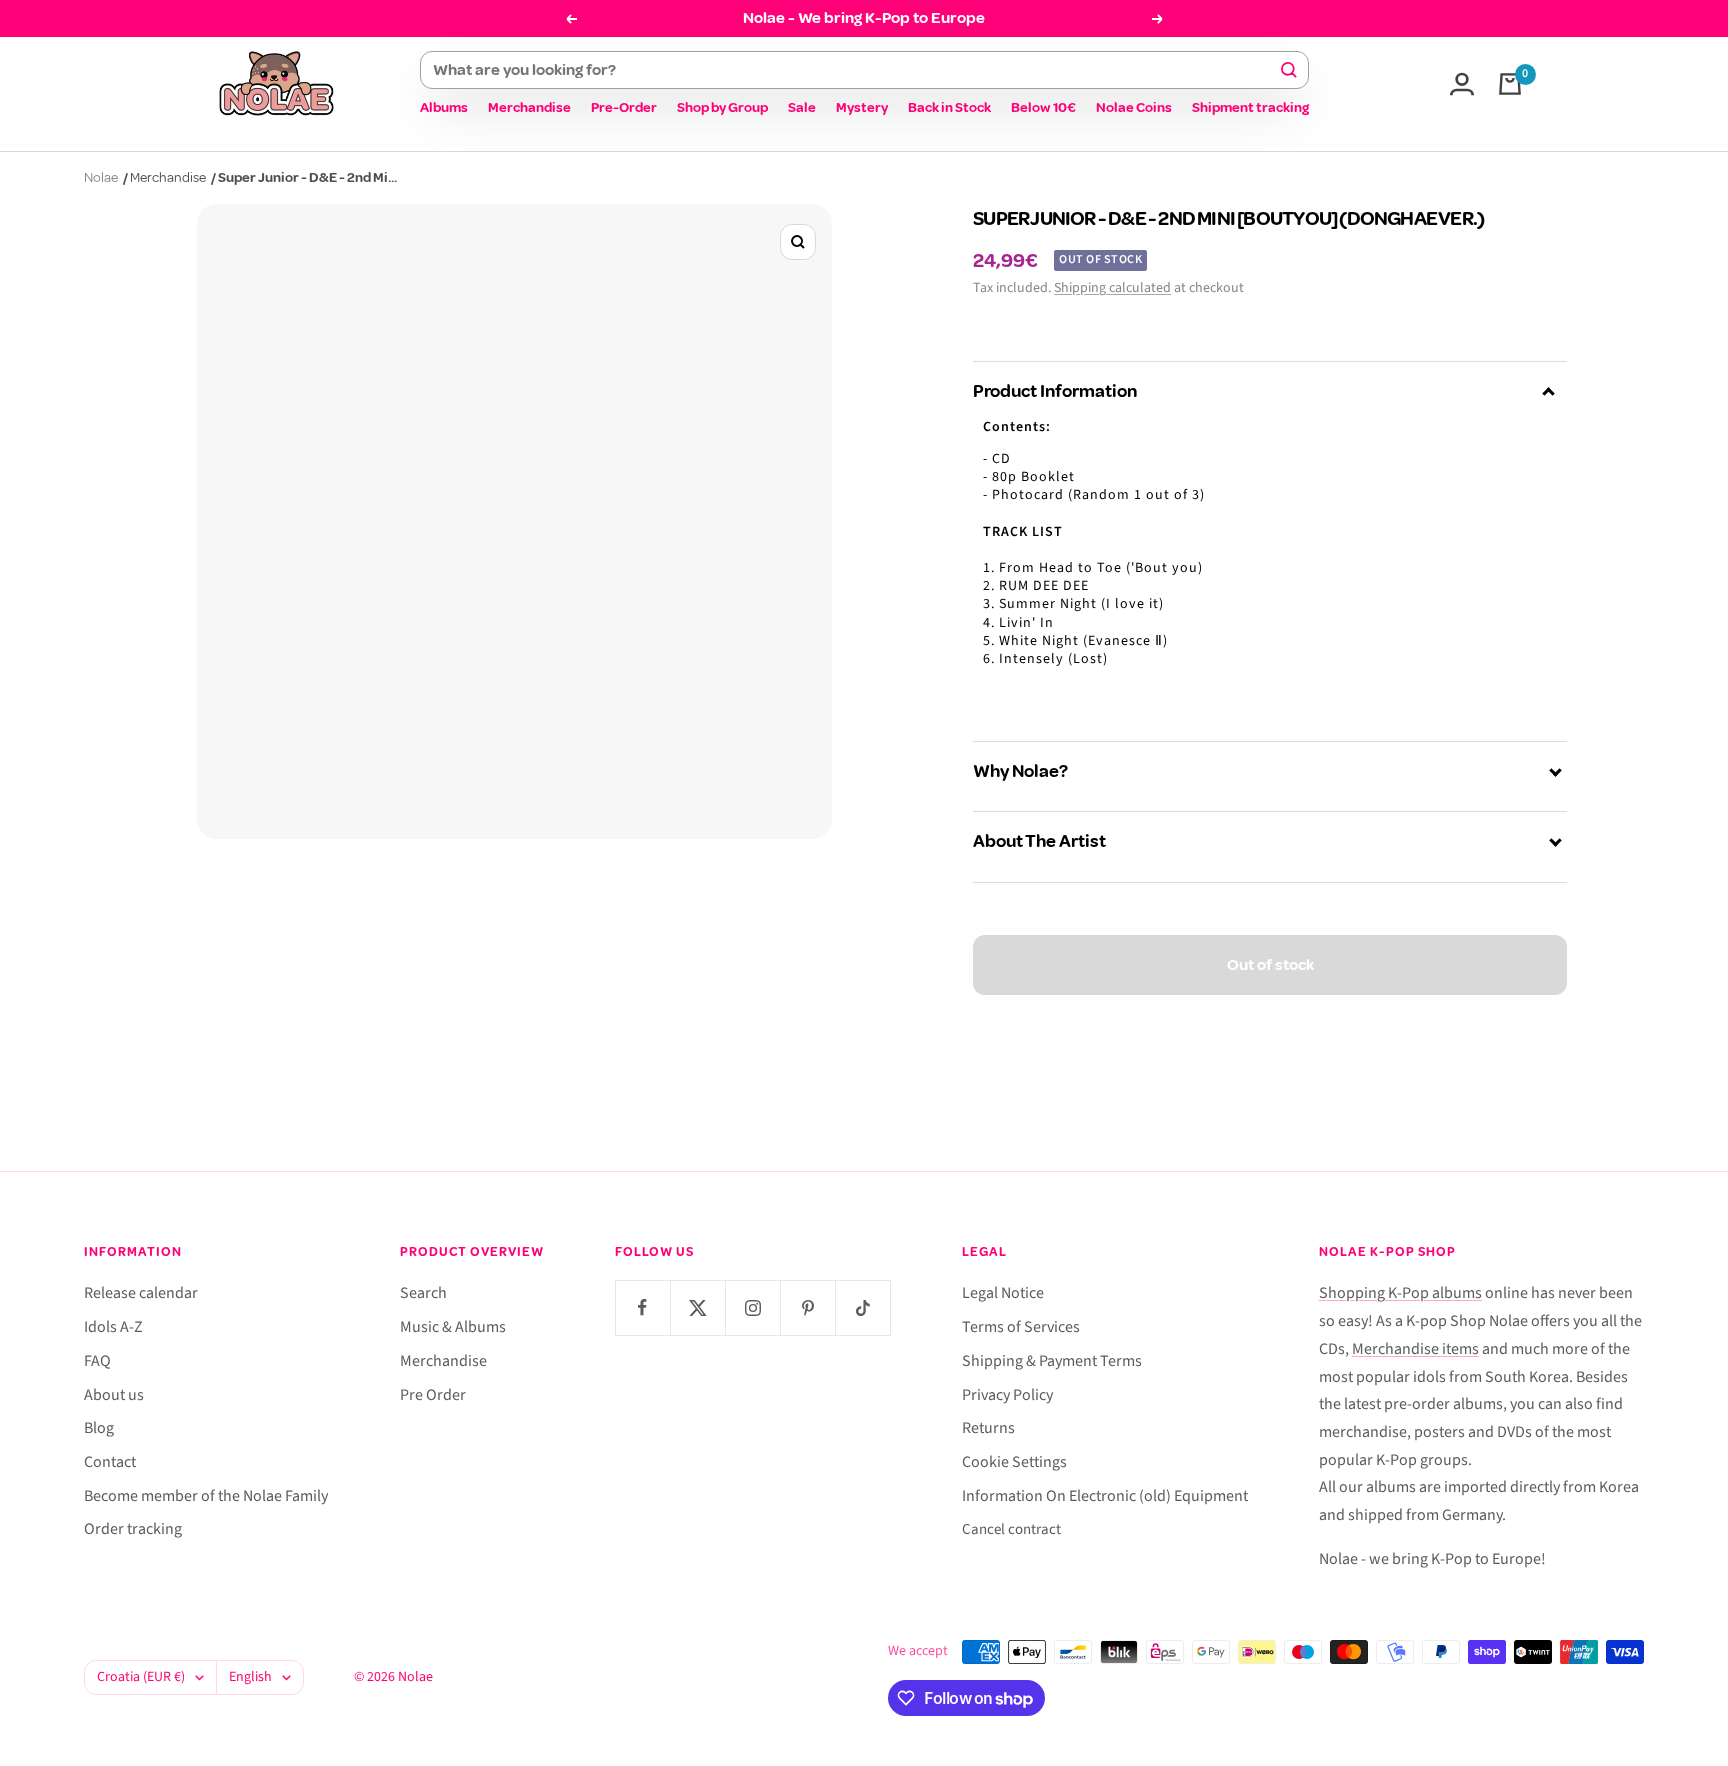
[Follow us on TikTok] (862, 1307)
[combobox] (855, 70)
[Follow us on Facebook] (642, 1307)
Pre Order (433, 1395)
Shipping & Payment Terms (1052, 1361)
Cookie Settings (1014, 1462)
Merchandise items (1415, 1349)
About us (114, 1395)
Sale (802, 107)
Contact (110, 1462)
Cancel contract (1011, 1529)
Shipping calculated (1112, 288)
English (250, 1677)
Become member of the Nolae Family (206, 1496)
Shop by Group (722, 107)
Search (423, 1293)
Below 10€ (1043, 107)
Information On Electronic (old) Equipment (1105, 1496)
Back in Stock (949, 107)
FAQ (97, 1361)
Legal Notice (1003, 1293)
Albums (444, 107)
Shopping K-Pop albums (1400, 1293)
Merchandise (529, 107)
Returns (988, 1428)
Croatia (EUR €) (141, 1677)
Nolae (101, 177)
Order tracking (133, 1529)
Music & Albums (453, 1327)
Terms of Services (1021, 1327)
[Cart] (1510, 84)
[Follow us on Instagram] (752, 1307)
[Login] (1462, 84)
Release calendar (141, 1293)
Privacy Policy (1007, 1395)
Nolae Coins (1134, 107)
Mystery (862, 107)
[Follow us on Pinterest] (807, 1307)
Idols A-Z (113, 1327)
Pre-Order (624, 107)
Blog (99, 1428)
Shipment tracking (1250, 107)
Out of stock (1270, 965)
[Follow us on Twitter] (697, 1307)
